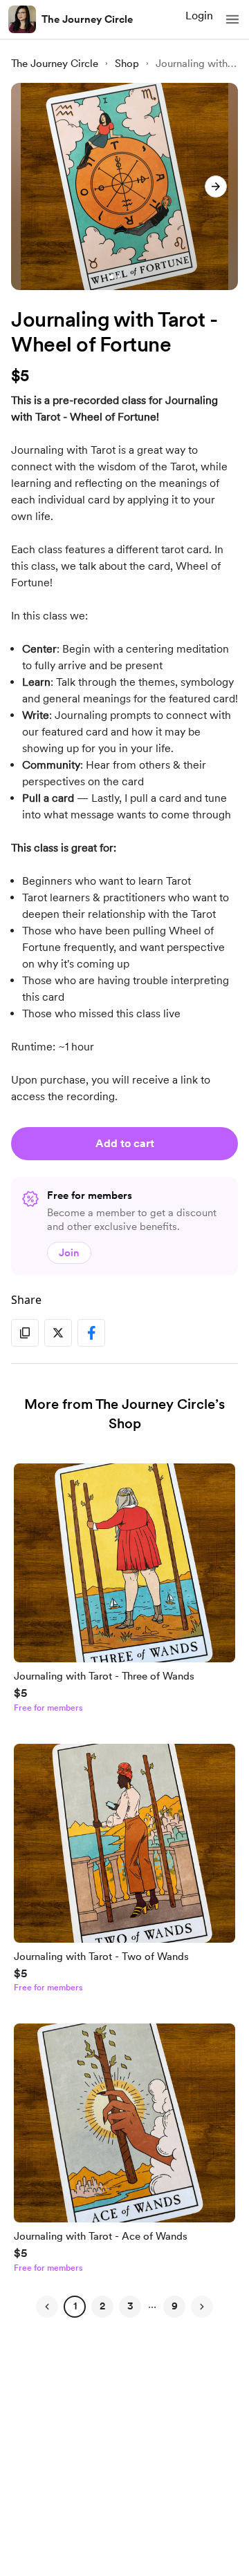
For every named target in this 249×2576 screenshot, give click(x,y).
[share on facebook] (91, 1333)
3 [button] (130, 2306)
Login (199, 16)
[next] (216, 186)
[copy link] (25, 1333)
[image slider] (124, 186)
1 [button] (75, 2306)
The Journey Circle (87, 19)
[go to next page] (202, 2307)
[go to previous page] (47, 2307)
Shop (127, 64)
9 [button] (175, 2306)
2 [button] (102, 2306)
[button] (232, 19)
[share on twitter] (58, 1333)
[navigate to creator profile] (22, 19)
